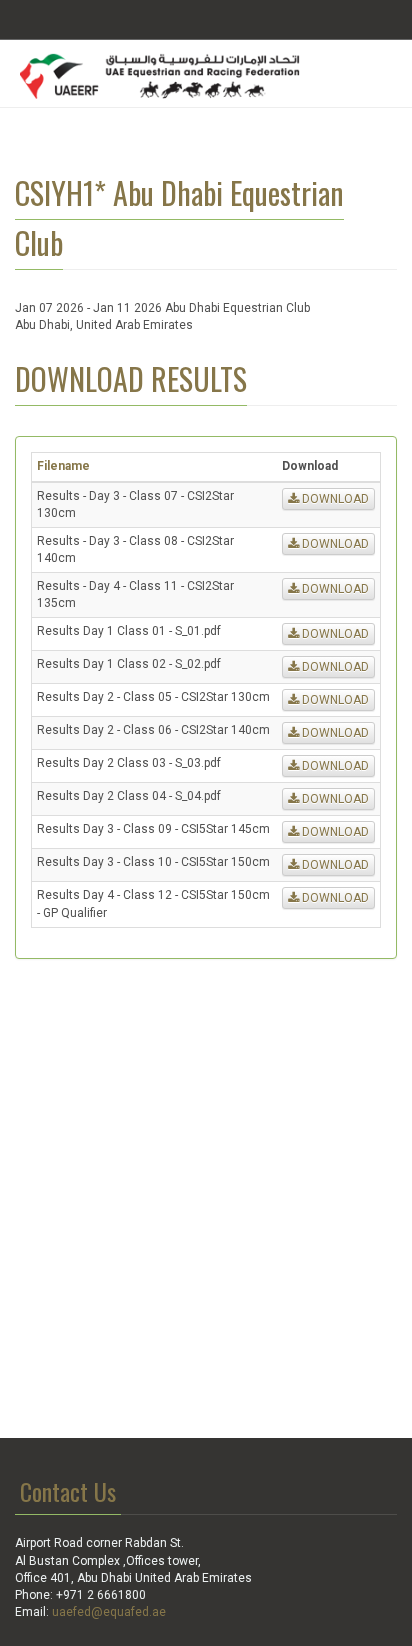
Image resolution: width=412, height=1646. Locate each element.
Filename (63, 466)
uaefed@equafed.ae (109, 1612)
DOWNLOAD (334, 499)
